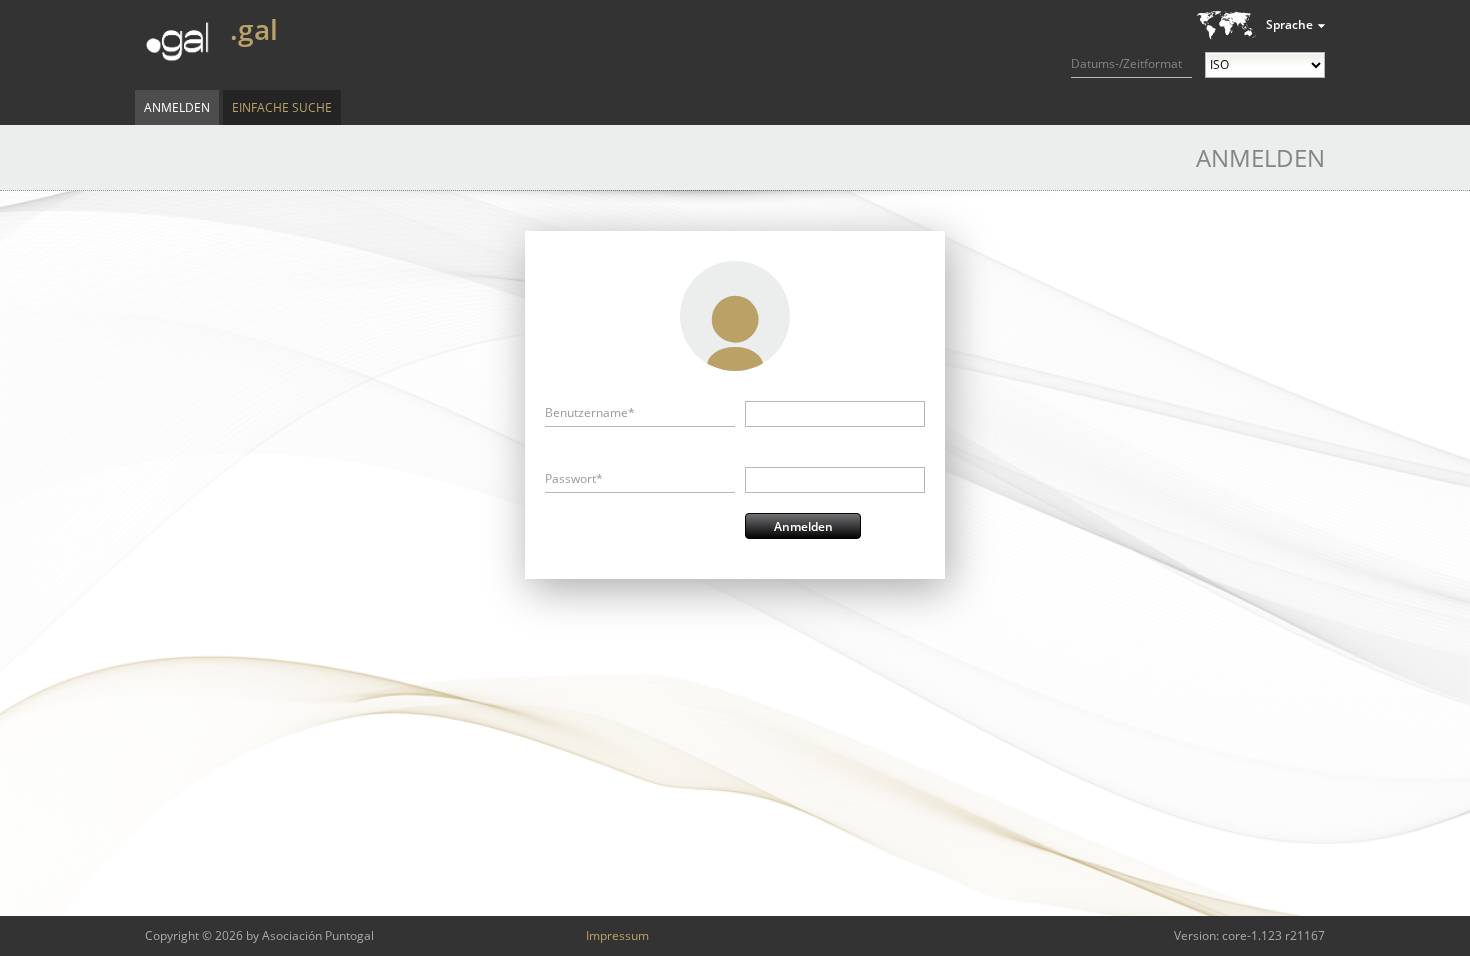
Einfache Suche (282, 107)
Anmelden (177, 107)
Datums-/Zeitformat (1126, 63)
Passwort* (574, 478)
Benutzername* (590, 412)
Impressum (617, 935)
